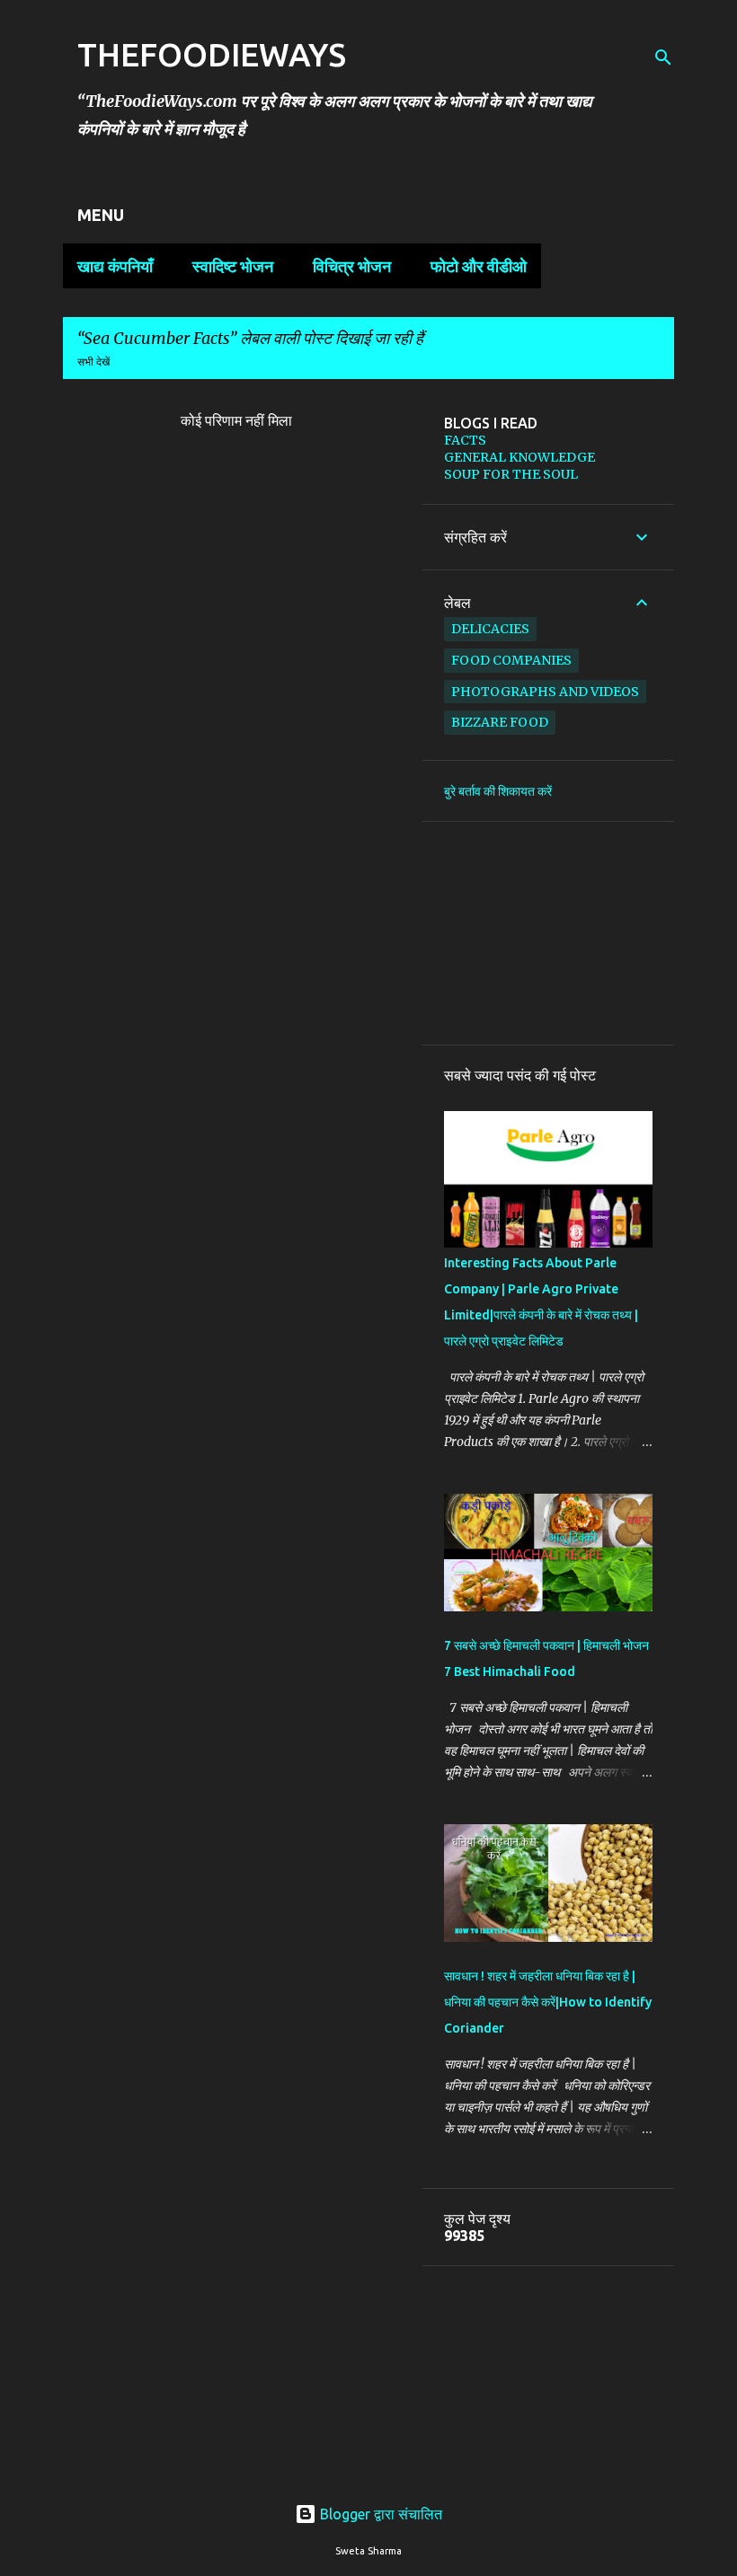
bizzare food (500, 722)
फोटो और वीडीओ (479, 266)
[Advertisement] (548, 933)
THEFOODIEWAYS (212, 54)
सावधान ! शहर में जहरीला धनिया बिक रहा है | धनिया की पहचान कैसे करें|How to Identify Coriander (548, 2002)
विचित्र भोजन (352, 266)
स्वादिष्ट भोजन (233, 266)
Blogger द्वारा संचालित (379, 2514)
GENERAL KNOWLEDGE (519, 457)
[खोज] (663, 57)
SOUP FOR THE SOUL (511, 474)
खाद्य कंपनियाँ (115, 266)
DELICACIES (490, 629)
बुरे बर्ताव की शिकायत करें (498, 791)
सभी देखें (93, 362)
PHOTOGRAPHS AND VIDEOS (545, 692)
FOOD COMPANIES (511, 660)
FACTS (465, 440)
